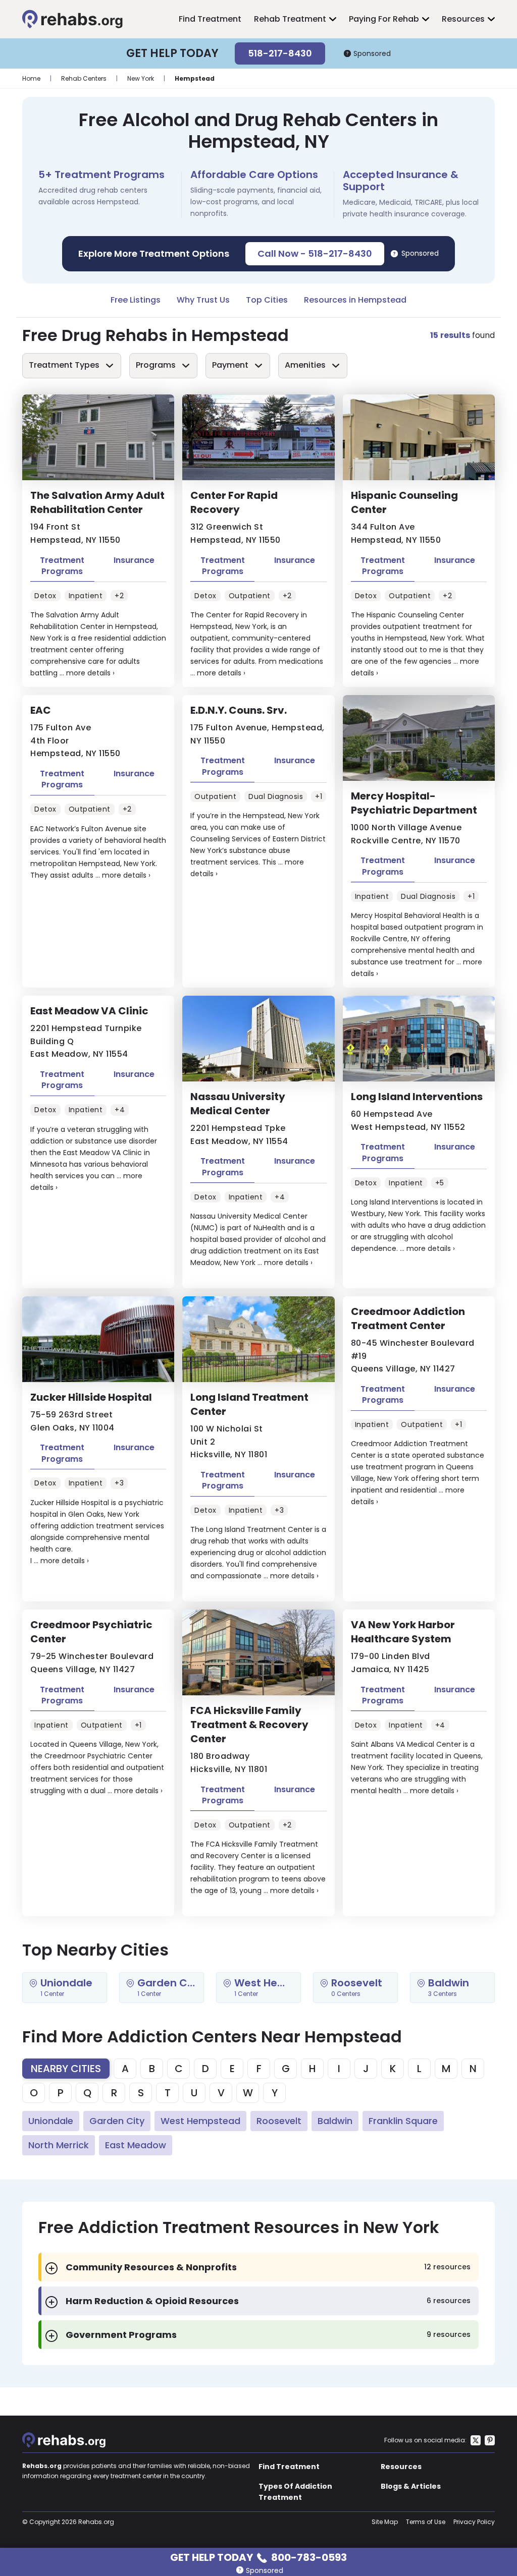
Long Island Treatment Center (249, 1404)
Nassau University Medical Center (238, 1104)
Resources (463, 19)
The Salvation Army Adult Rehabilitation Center (97, 502)
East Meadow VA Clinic (89, 1011)
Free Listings (136, 300)
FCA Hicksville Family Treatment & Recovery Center (249, 1725)
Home (31, 78)
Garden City (117, 2121)
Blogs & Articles (411, 2486)
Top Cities (267, 300)
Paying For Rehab (384, 19)
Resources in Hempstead (355, 300)
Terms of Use (426, 2522)
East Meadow (136, 2145)
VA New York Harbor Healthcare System (403, 1632)
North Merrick (59, 2145)
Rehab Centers (84, 78)
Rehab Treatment (290, 19)
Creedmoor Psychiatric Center (91, 1632)
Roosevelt (279, 2121)
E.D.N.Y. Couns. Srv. (239, 710)
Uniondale (51, 2121)
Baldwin (335, 2121)
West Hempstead (200, 2121)
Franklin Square (403, 2121)
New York (141, 78)
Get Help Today (258, 2557)
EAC (41, 710)
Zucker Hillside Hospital (91, 1397)
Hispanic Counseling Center (404, 502)
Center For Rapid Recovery (234, 502)
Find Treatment (210, 19)
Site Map (385, 2522)
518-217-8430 (280, 53)
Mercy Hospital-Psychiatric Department (414, 803)
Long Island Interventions (417, 1097)
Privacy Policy (474, 2522)
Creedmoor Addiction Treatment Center (408, 1319)
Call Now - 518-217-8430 (315, 253)
